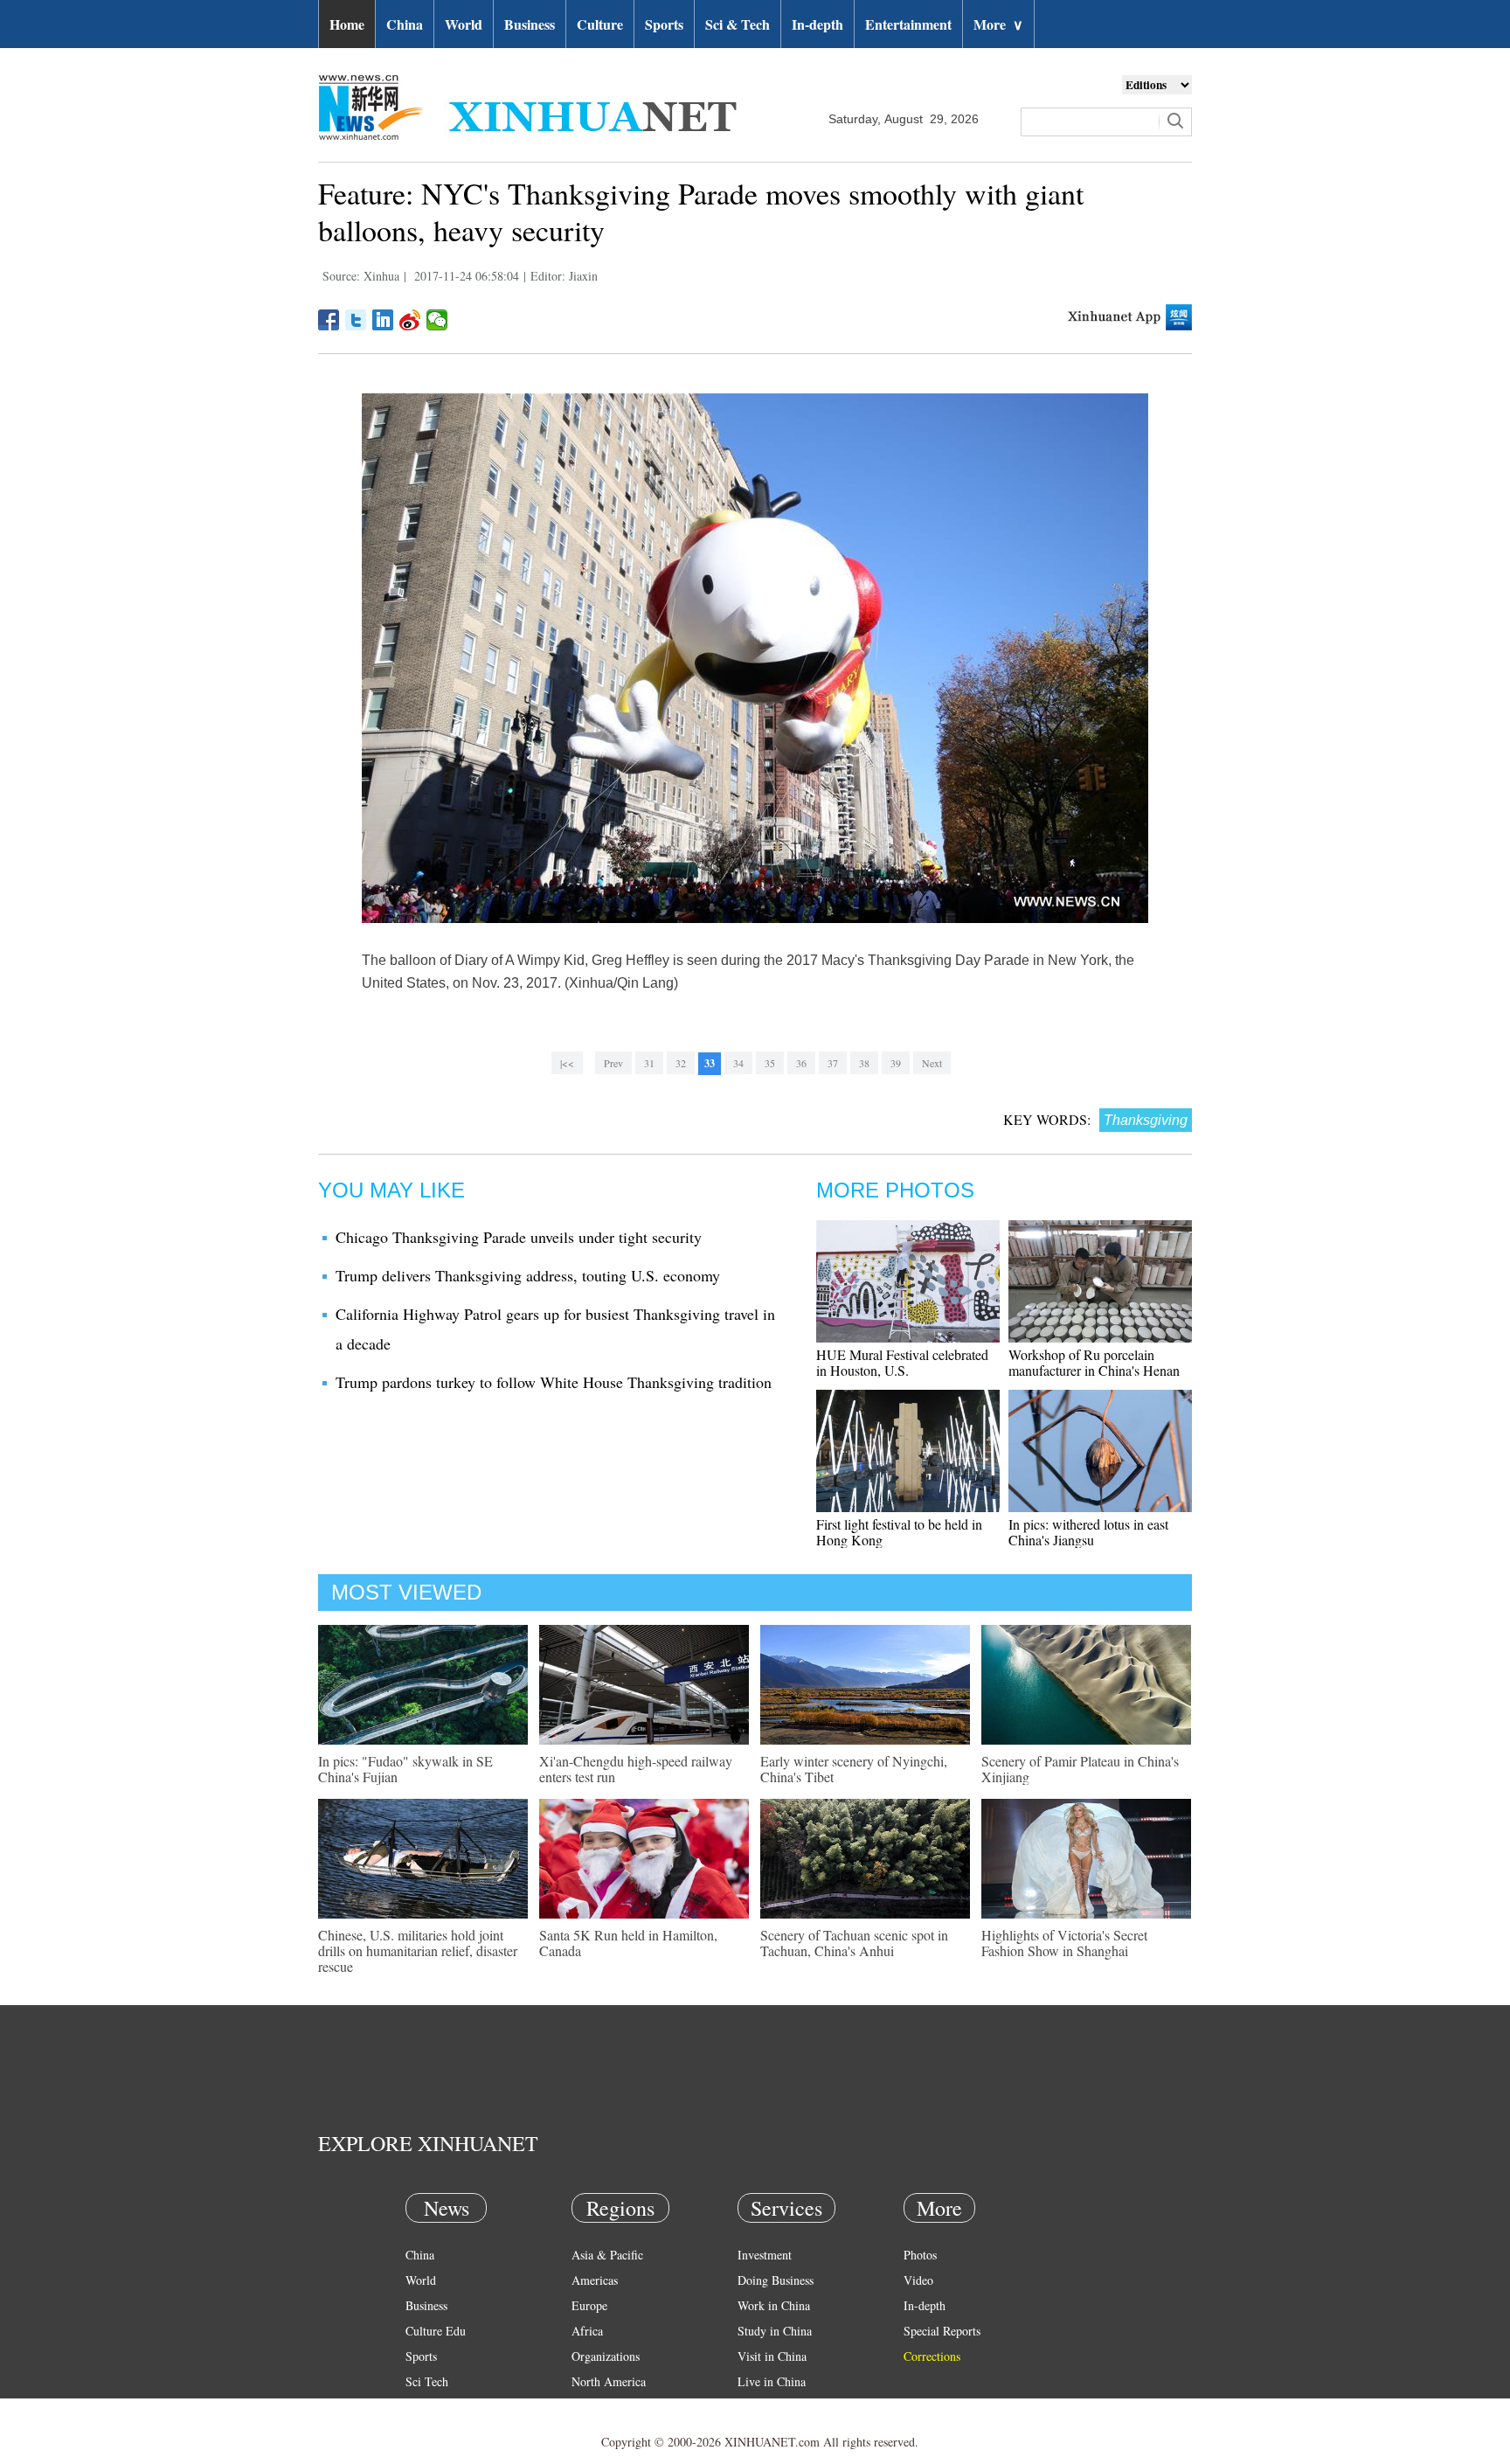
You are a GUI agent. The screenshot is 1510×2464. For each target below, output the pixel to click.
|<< (567, 1063)
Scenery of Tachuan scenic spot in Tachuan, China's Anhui (854, 1943)
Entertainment (908, 24)
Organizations (606, 2356)
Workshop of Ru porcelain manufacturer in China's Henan (1094, 1362)
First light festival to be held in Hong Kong (899, 1532)
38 (864, 1063)
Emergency (765, 2407)
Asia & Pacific (607, 2255)
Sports (664, 24)
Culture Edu (436, 2331)
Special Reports (942, 2331)
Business (530, 24)
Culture (600, 24)
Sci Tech (427, 2381)
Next (932, 1063)
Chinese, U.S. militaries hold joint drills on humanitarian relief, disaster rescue (418, 1950)
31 (649, 1063)
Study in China (775, 2331)
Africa (587, 2331)
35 (770, 1063)
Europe (589, 2305)
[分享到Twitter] (356, 320)
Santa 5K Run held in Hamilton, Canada (628, 1943)
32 (681, 1063)
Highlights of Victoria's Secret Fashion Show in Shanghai (1064, 1943)
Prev (613, 1063)
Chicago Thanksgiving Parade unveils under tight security (519, 1237)
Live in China (772, 2381)
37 (833, 1063)
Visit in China (772, 2356)
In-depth (817, 24)
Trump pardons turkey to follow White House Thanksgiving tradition (554, 1382)
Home (347, 24)
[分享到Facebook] (329, 320)
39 (896, 1063)
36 (801, 1063)
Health (422, 2407)
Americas (595, 2280)
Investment (765, 2255)
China (405, 24)
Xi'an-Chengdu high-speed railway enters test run (636, 1769)
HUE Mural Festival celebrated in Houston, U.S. (902, 1362)
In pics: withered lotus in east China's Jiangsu (1088, 1532)
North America (609, 2381)
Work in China (774, 2305)
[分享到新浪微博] (410, 320)
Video (918, 2280)
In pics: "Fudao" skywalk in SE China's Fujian (405, 1769)
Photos (920, 2255)
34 (738, 1063)
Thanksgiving (1146, 1120)
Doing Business (776, 2280)
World (464, 24)
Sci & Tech (738, 24)
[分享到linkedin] (383, 320)
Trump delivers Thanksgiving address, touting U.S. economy (528, 1275)
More (998, 24)
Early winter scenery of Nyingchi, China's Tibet (854, 1769)
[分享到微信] (437, 320)
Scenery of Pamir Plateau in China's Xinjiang (1080, 1769)
